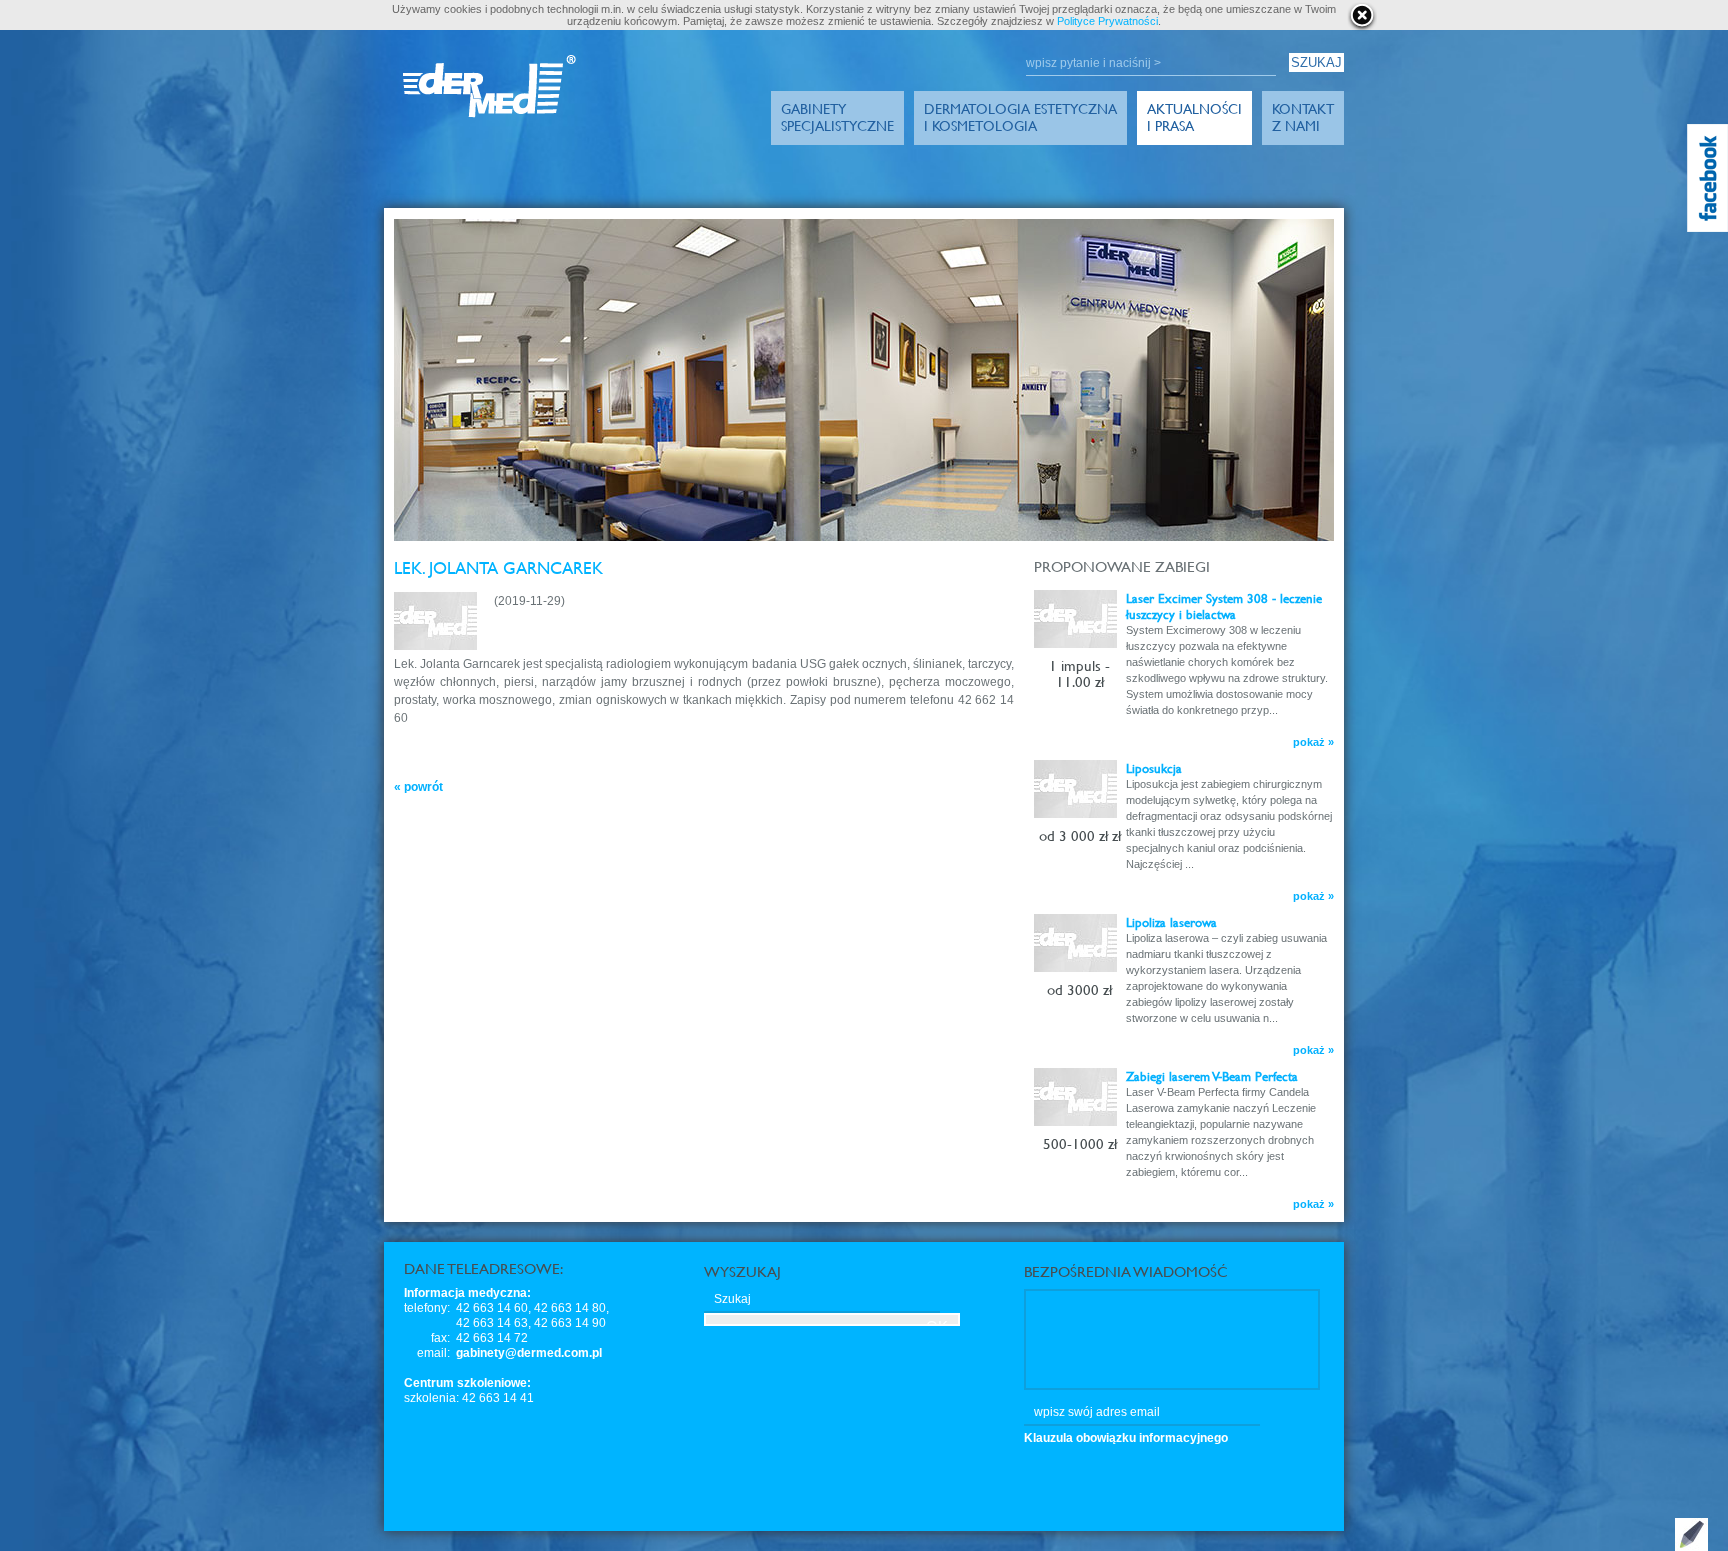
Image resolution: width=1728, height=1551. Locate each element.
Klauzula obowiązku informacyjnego (1126, 1438)
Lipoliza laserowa (1171, 922)
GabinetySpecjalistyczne (837, 117)
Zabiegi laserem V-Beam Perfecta (1212, 1076)
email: (433, 1353)
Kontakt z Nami (1303, 117)
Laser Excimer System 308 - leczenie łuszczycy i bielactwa (1224, 606)
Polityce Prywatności (1107, 21)
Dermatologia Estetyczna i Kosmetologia (1020, 117)
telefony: (427, 1308)
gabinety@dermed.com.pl (529, 1353)
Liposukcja (1154, 768)
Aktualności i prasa (1194, 117)
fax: (440, 1338)
